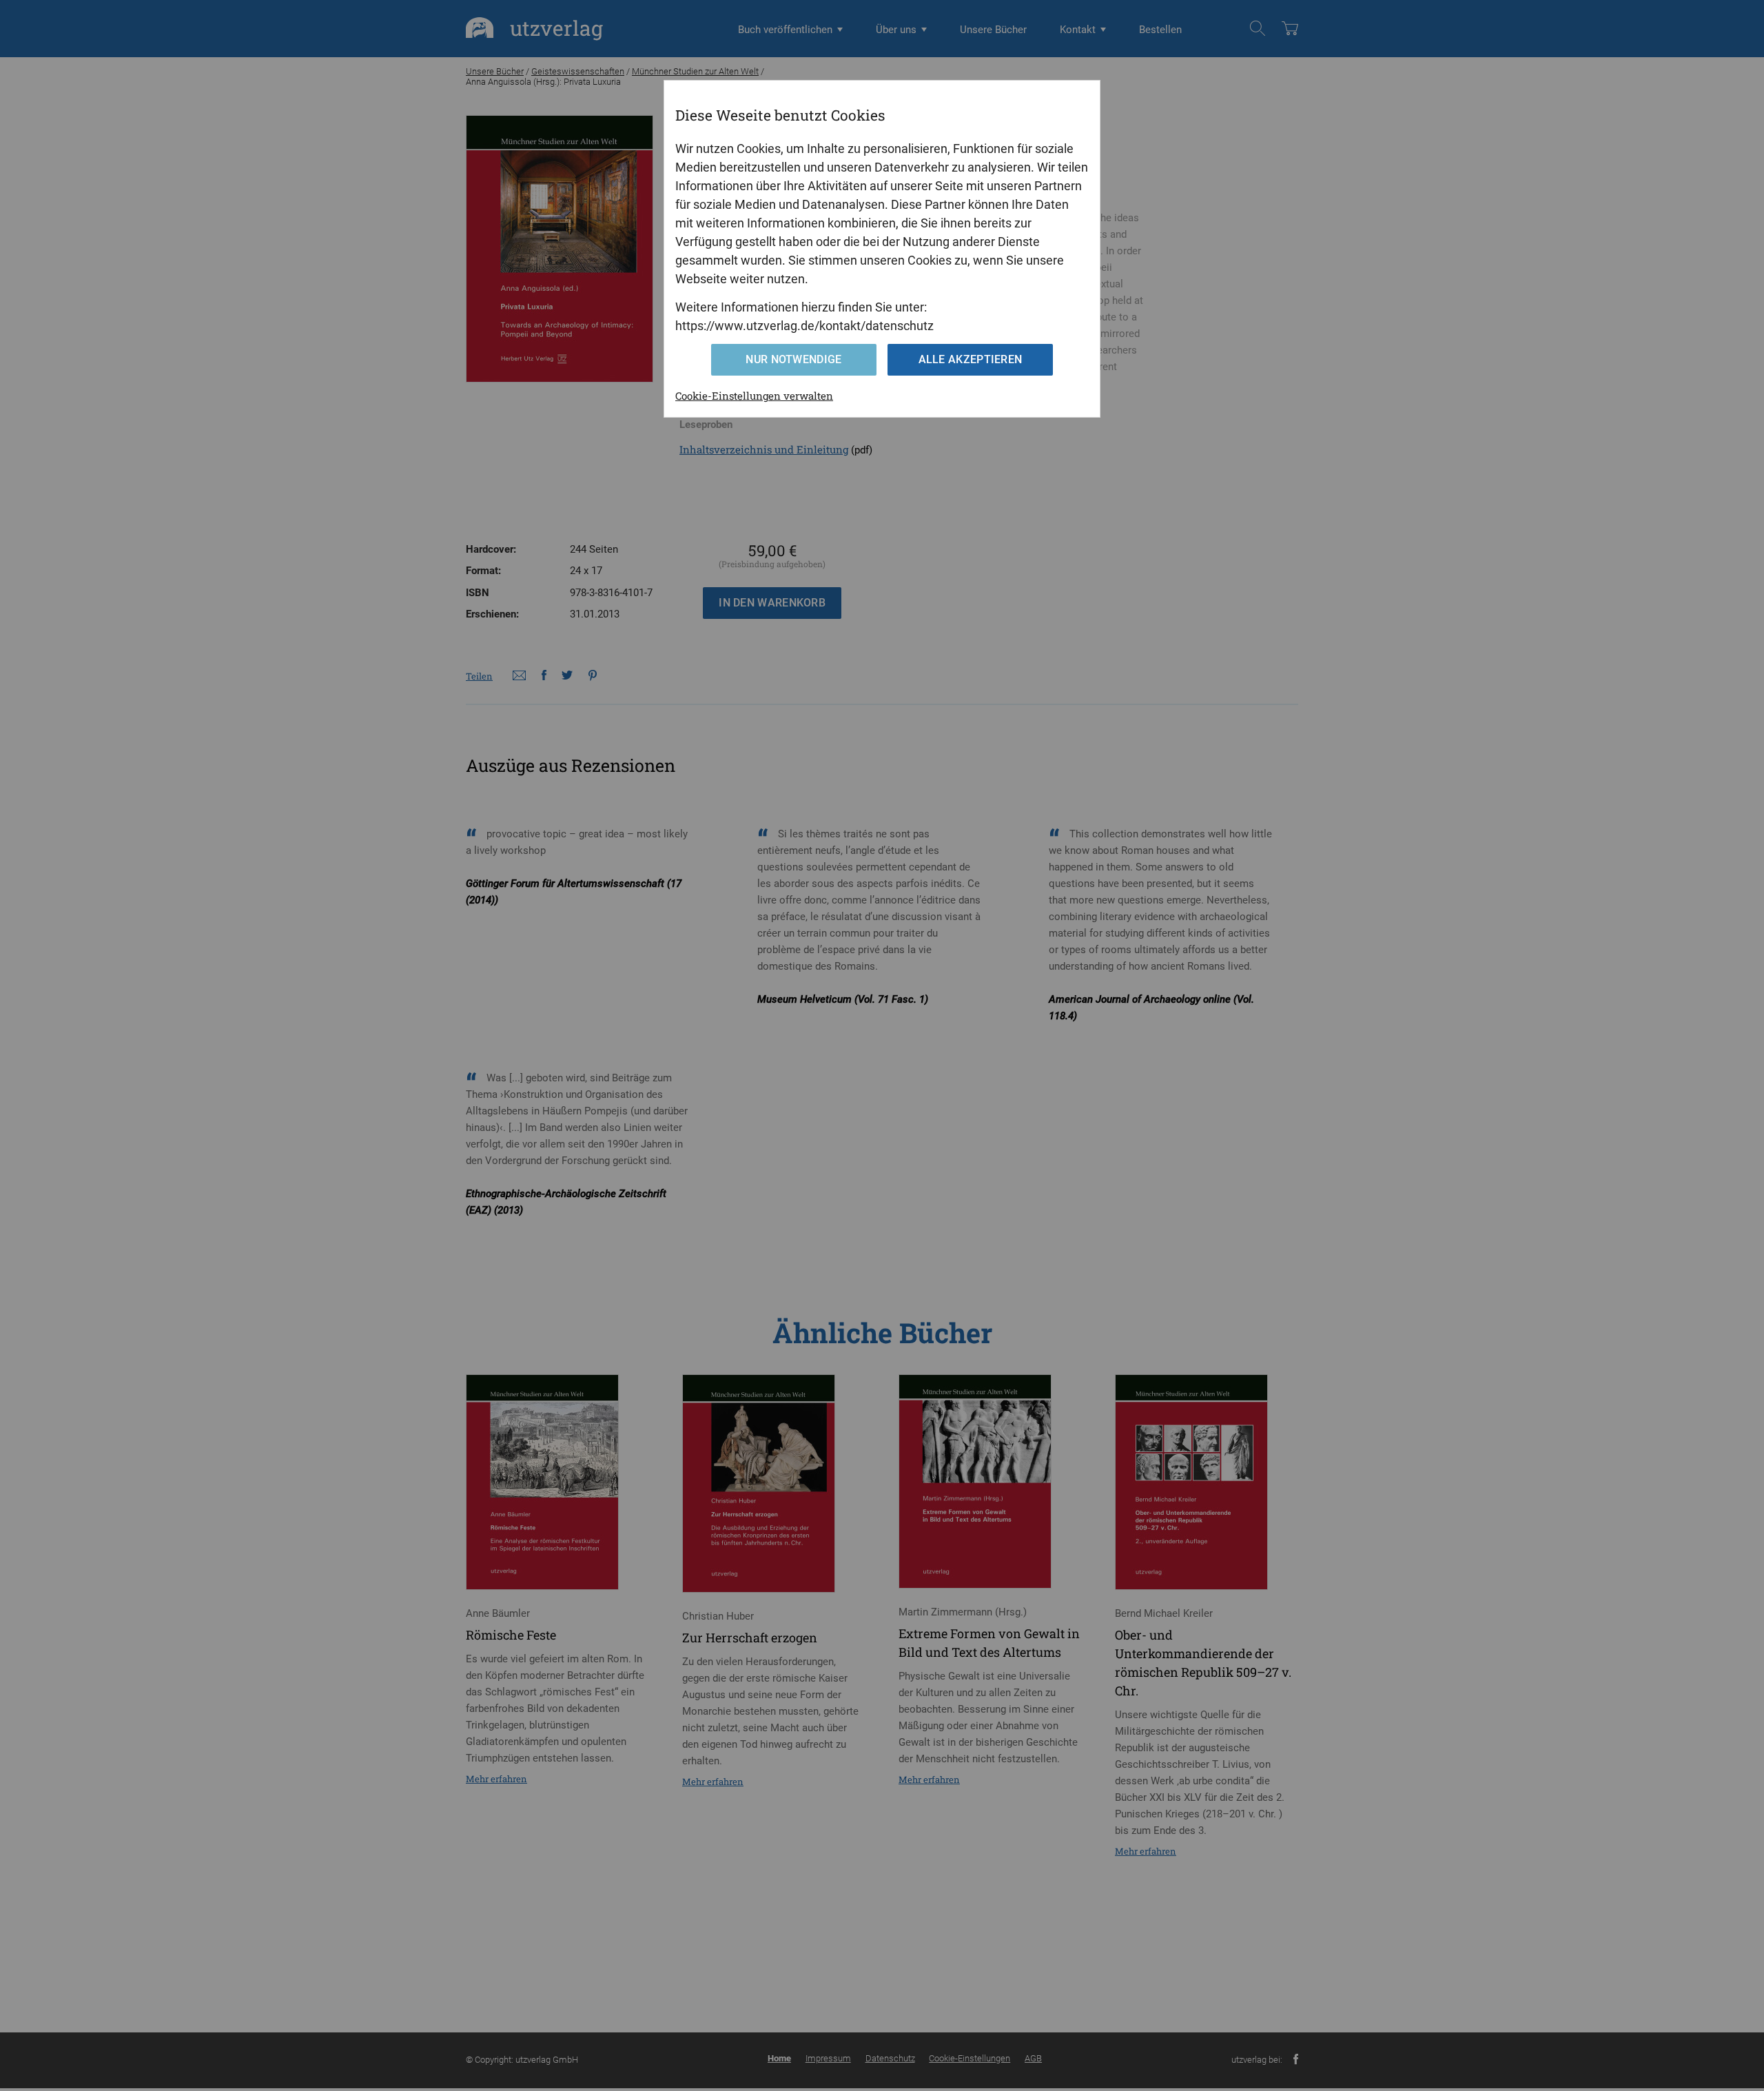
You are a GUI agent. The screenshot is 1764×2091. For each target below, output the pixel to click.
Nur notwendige (793, 359)
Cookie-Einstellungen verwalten (754, 396)
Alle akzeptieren (971, 359)
